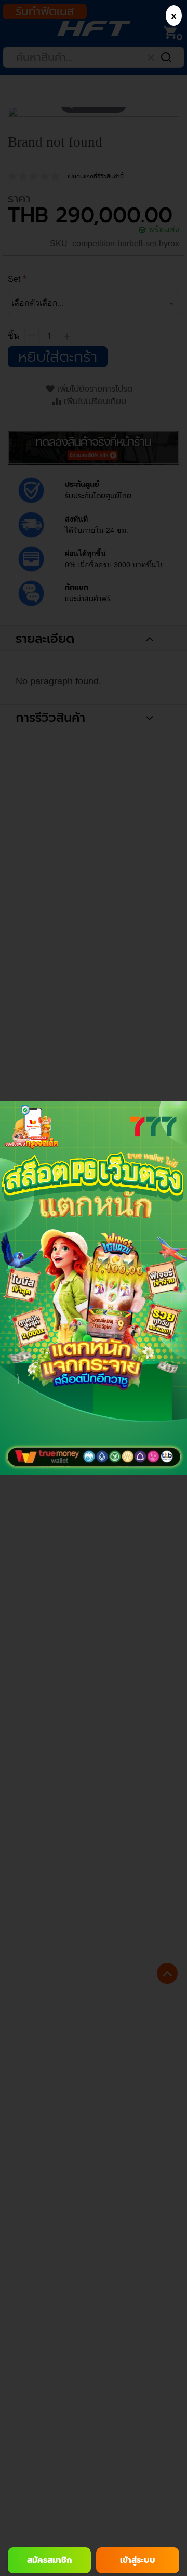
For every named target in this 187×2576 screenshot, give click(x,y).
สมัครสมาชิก (49, 2560)
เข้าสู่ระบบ (138, 2560)
